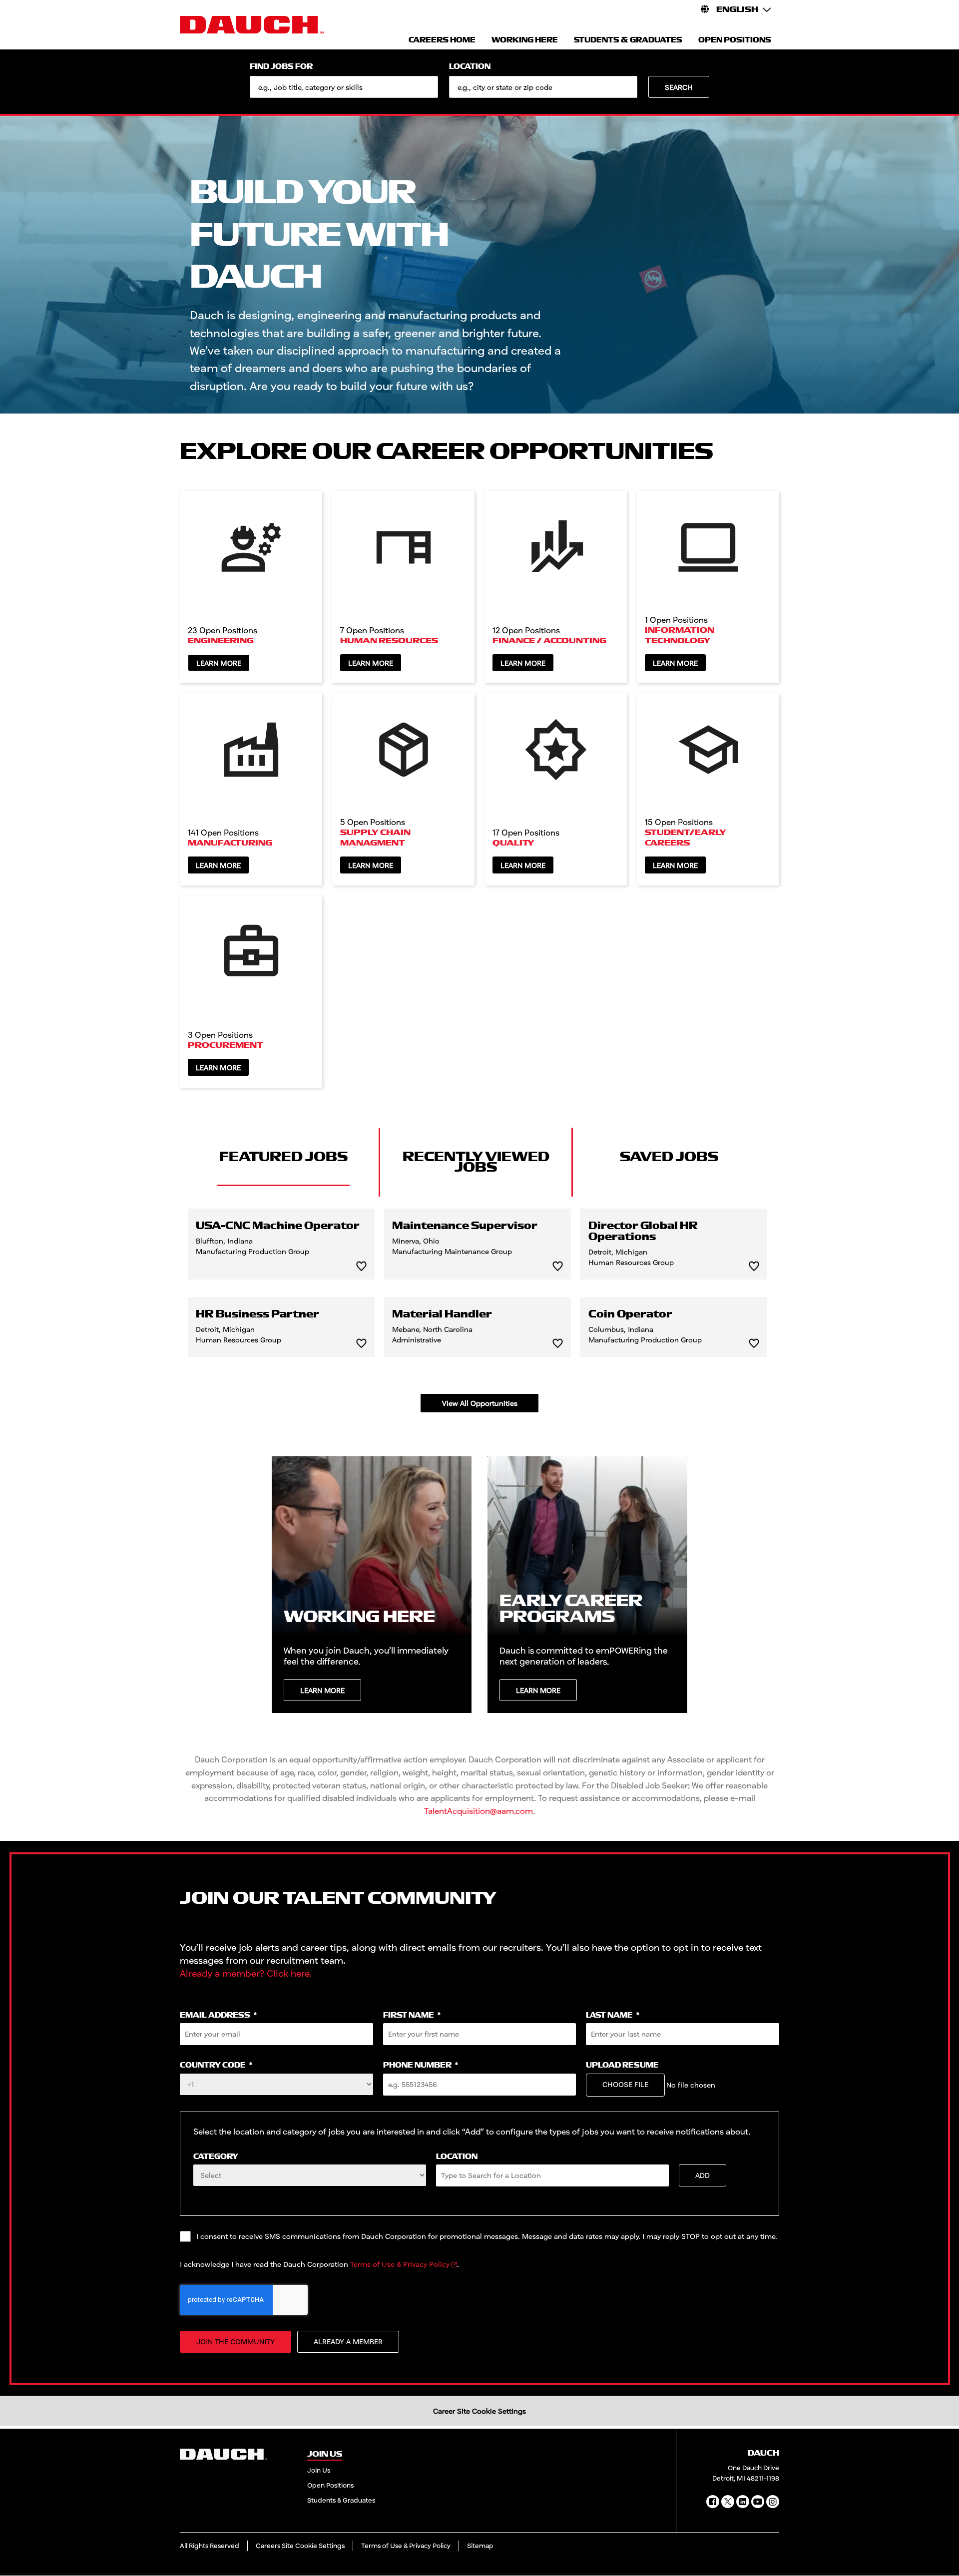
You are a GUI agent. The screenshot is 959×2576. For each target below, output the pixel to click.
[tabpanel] (479, 1310)
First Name (412, 2015)
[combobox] (543, 87)
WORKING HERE (525, 40)
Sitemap (480, 2546)
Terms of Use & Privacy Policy (400, 2264)
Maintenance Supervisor (465, 1226)
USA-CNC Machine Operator (278, 1226)
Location (470, 67)
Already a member (348, 2342)
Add (703, 2175)
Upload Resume (622, 2065)
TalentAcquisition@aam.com (479, 1811)
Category (216, 2157)
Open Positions (330, 2485)
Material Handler (442, 1314)
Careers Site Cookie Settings (300, 2546)
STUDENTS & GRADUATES (628, 40)
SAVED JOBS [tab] (669, 1157)
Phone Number (421, 2065)
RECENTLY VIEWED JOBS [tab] (476, 1162)
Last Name (613, 2015)
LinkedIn (743, 2502)
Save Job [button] (361, 1266)
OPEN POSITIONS (735, 40)
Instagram (773, 2502)
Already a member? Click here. (246, 1973)
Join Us (319, 2470)
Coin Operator (630, 1314)
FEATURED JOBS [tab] (283, 1157)
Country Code (216, 2065)
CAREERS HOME (442, 40)
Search (679, 87)
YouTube (758, 2502)
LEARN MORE (322, 1690)
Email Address (218, 2015)
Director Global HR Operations (643, 1232)
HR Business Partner (257, 1314)
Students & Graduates (341, 2500)
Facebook (713, 2502)
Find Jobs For (281, 67)
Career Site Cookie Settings (479, 2411)
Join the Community (236, 2342)
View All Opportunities (480, 1403)
